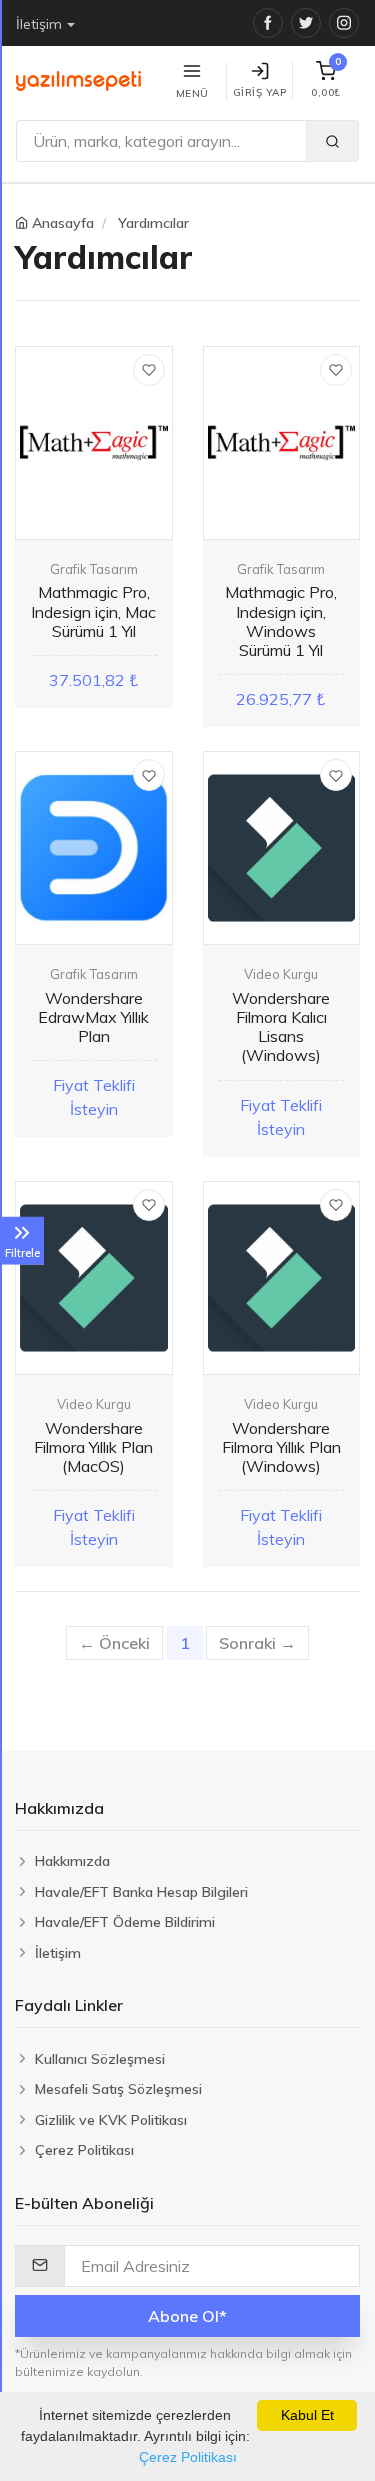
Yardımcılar (153, 223)
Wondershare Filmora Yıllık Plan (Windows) (281, 1447)
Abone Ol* (187, 2316)
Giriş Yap (260, 92)
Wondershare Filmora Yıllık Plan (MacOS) (93, 1447)
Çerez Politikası (188, 2457)
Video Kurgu (281, 974)
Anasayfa (63, 223)
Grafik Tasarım (94, 569)
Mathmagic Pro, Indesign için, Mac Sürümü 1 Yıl (93, 611)
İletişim (39, 24)
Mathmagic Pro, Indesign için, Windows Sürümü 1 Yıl (281, 621)
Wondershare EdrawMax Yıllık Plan (93, 1017)
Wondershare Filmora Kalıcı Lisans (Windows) (281, 1027)
